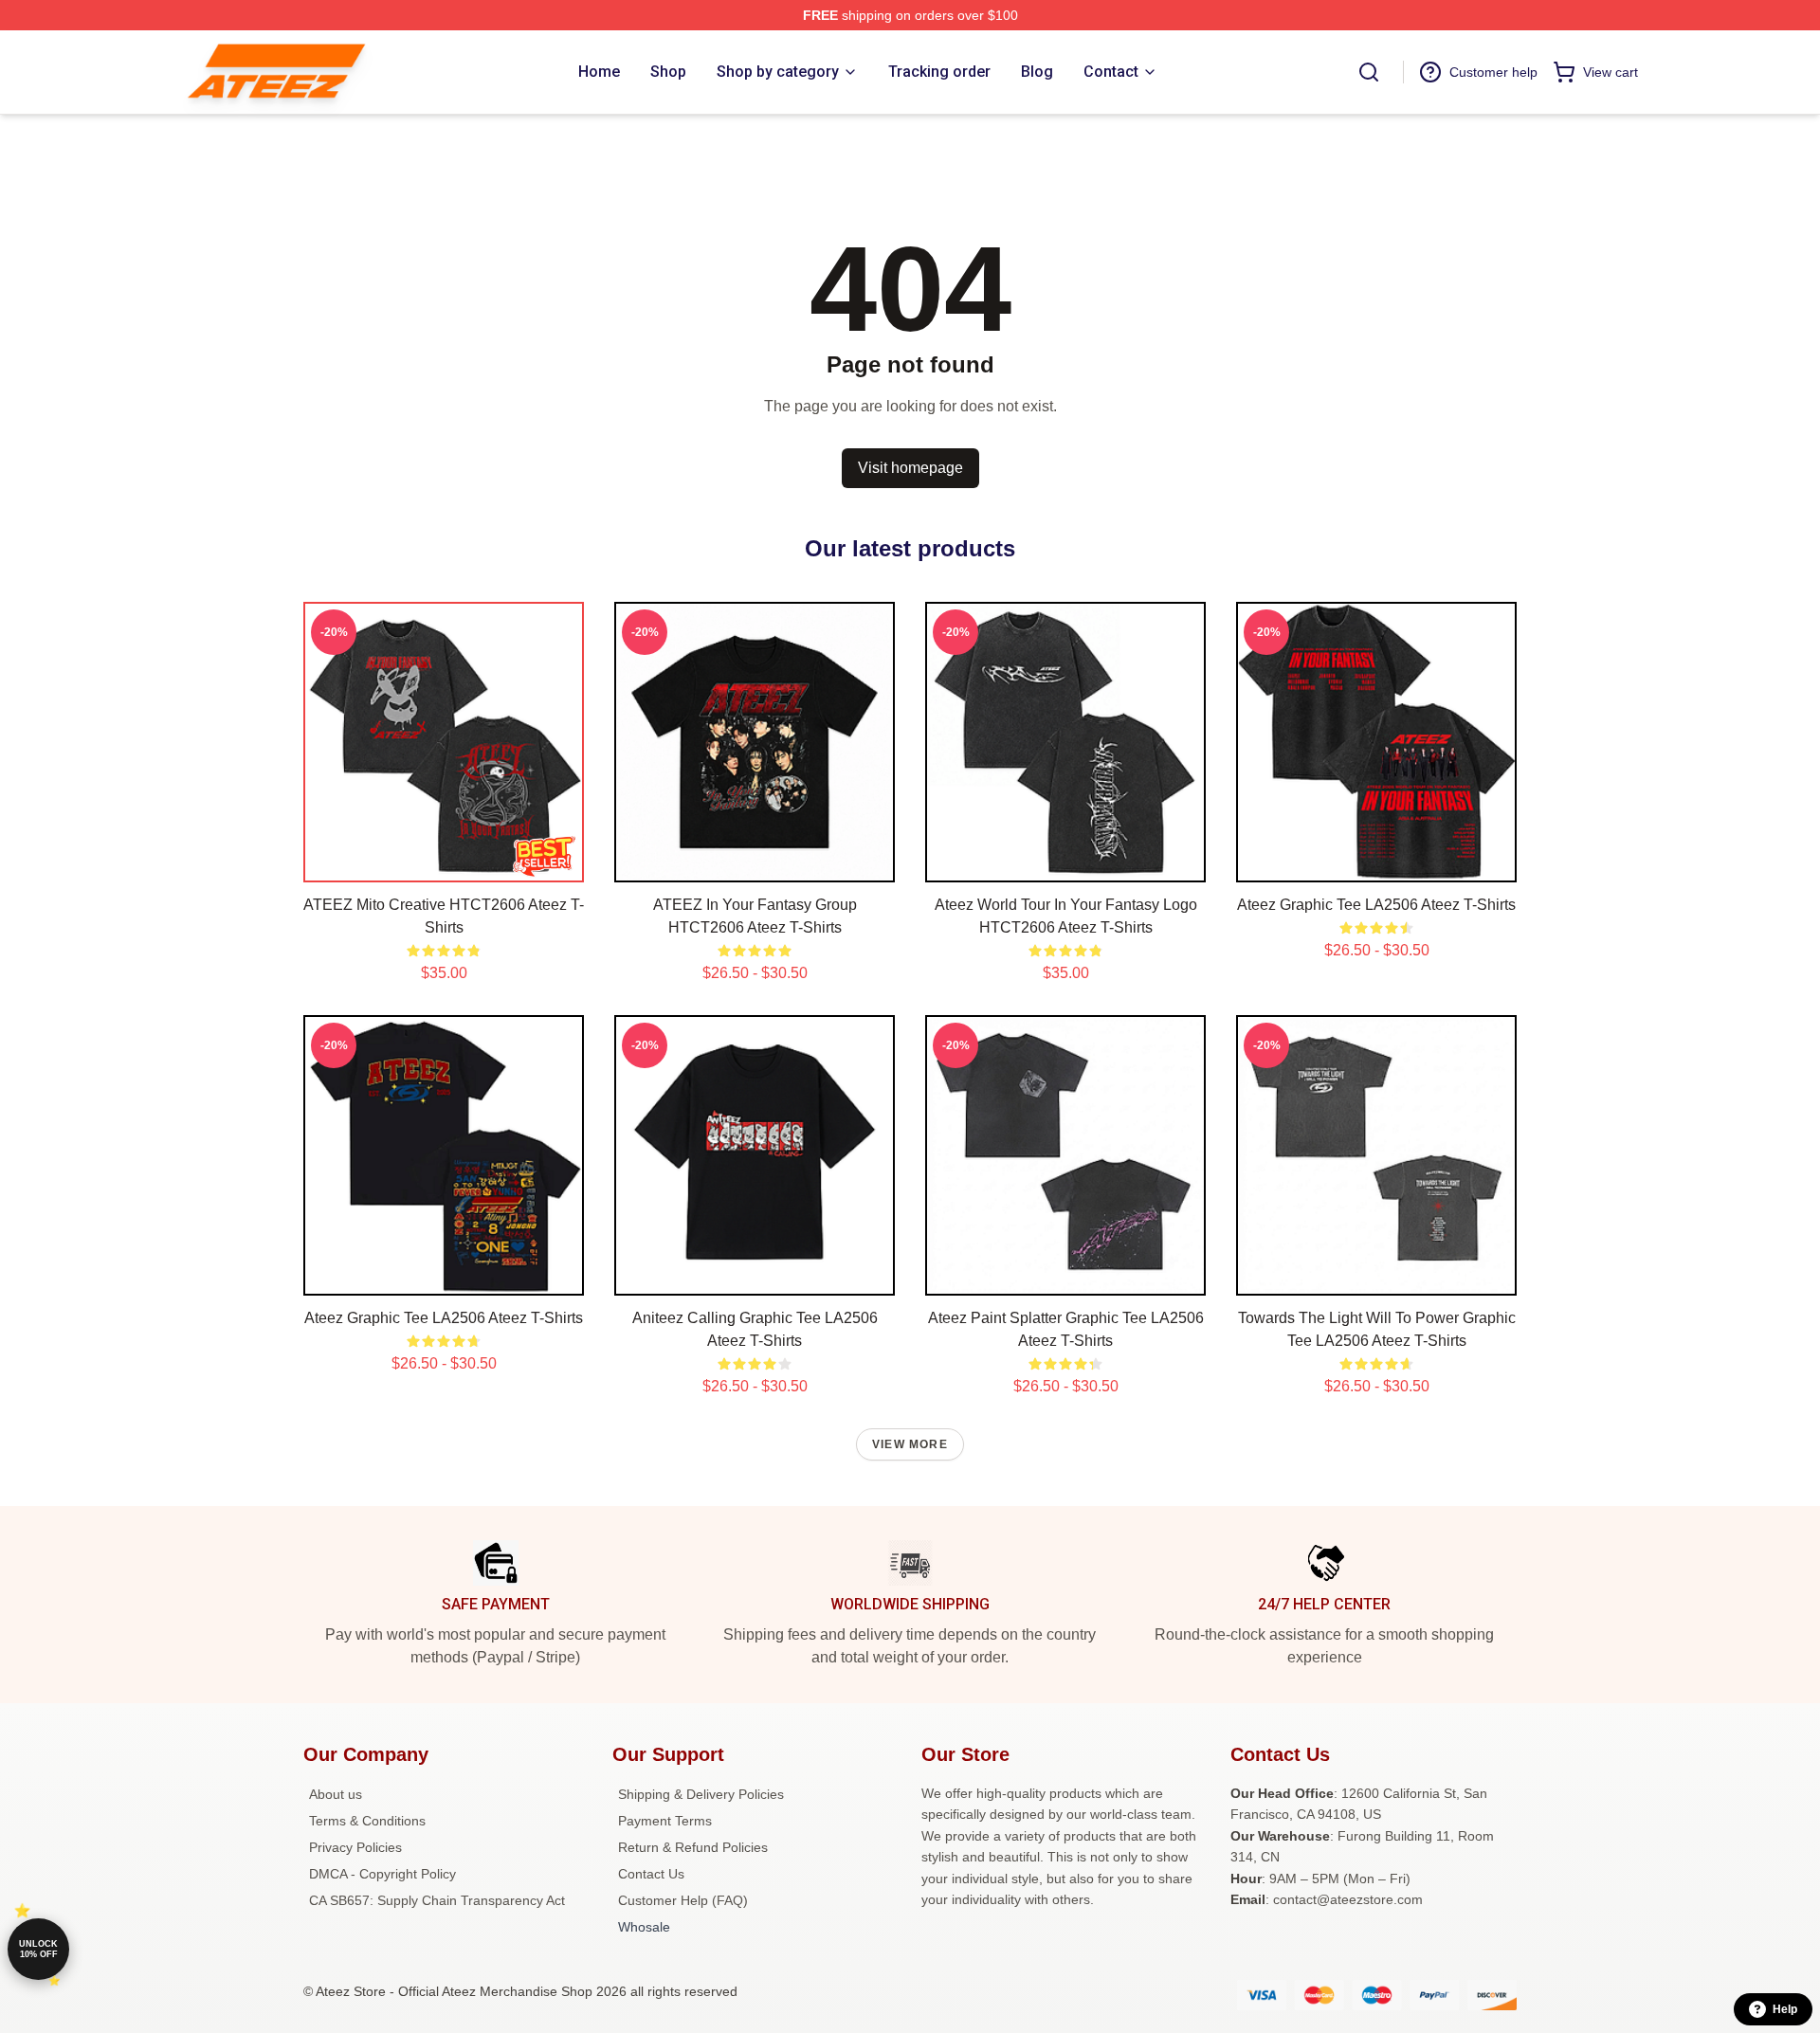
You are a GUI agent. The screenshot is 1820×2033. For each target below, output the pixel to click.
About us (336, 1794)
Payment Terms (665, 1821)
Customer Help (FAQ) (683, 1900)
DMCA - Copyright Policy (382, 1874)
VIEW (444, 863)
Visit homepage (910, 468)
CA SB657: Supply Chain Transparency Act (437, 1900)
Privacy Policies (355, 1847)
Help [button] (1785, 2009)
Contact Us (651, 1874)
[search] (1369, 72)
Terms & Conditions (367, 1821)
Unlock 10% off (38, 1949)
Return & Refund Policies (693, 1847)
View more (910, 1444)
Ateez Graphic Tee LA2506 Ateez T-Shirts (1376, 905)
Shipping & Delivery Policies (701, 1794)
